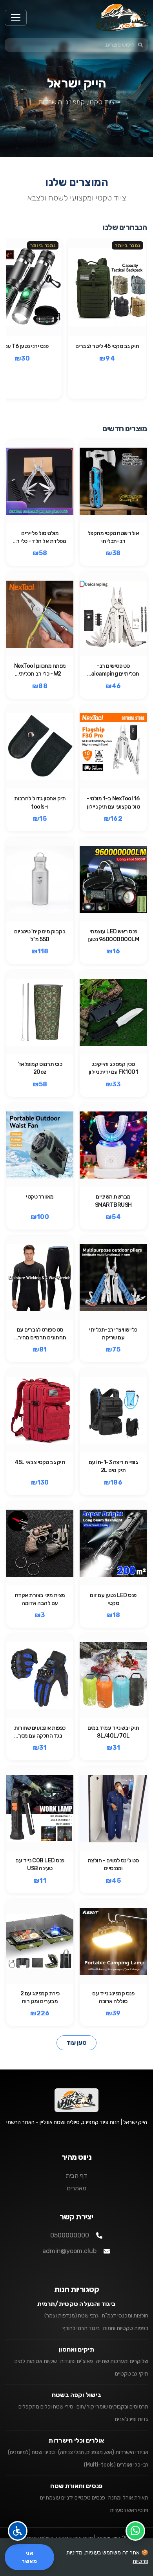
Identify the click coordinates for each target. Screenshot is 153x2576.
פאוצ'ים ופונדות (76, 2361)
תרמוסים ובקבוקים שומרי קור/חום (112, 2407)
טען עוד (76, 2043)
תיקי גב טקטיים (132, 2374)
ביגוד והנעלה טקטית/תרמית (77, 2304)
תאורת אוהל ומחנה (128, 2498)
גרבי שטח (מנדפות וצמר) (72, 2316)
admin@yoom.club (69, 2251)
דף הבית (76, 2176)
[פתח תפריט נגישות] (18, 2531)
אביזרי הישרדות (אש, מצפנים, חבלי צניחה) (103, 2452)
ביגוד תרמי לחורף (81, 2328)
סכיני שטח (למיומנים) (31, 2452)
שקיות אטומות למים (36, 2361)
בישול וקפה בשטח (77, 2395)
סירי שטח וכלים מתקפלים (46, 2407)
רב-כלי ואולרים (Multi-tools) (116, 2465)
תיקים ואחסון (76, 2349)
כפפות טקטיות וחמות (126, 2328)
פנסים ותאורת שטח (76, 2486)
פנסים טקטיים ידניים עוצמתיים (73, 2498)
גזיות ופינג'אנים (132, 2419)
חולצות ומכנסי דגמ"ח (125, 2316)
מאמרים (76, 2188)
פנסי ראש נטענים (129, 2510)
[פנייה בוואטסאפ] (135, 2531)
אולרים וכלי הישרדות (76, 2440)
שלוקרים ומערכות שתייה (122, 2361)
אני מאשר (29, 2557)
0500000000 (70, 2235)
